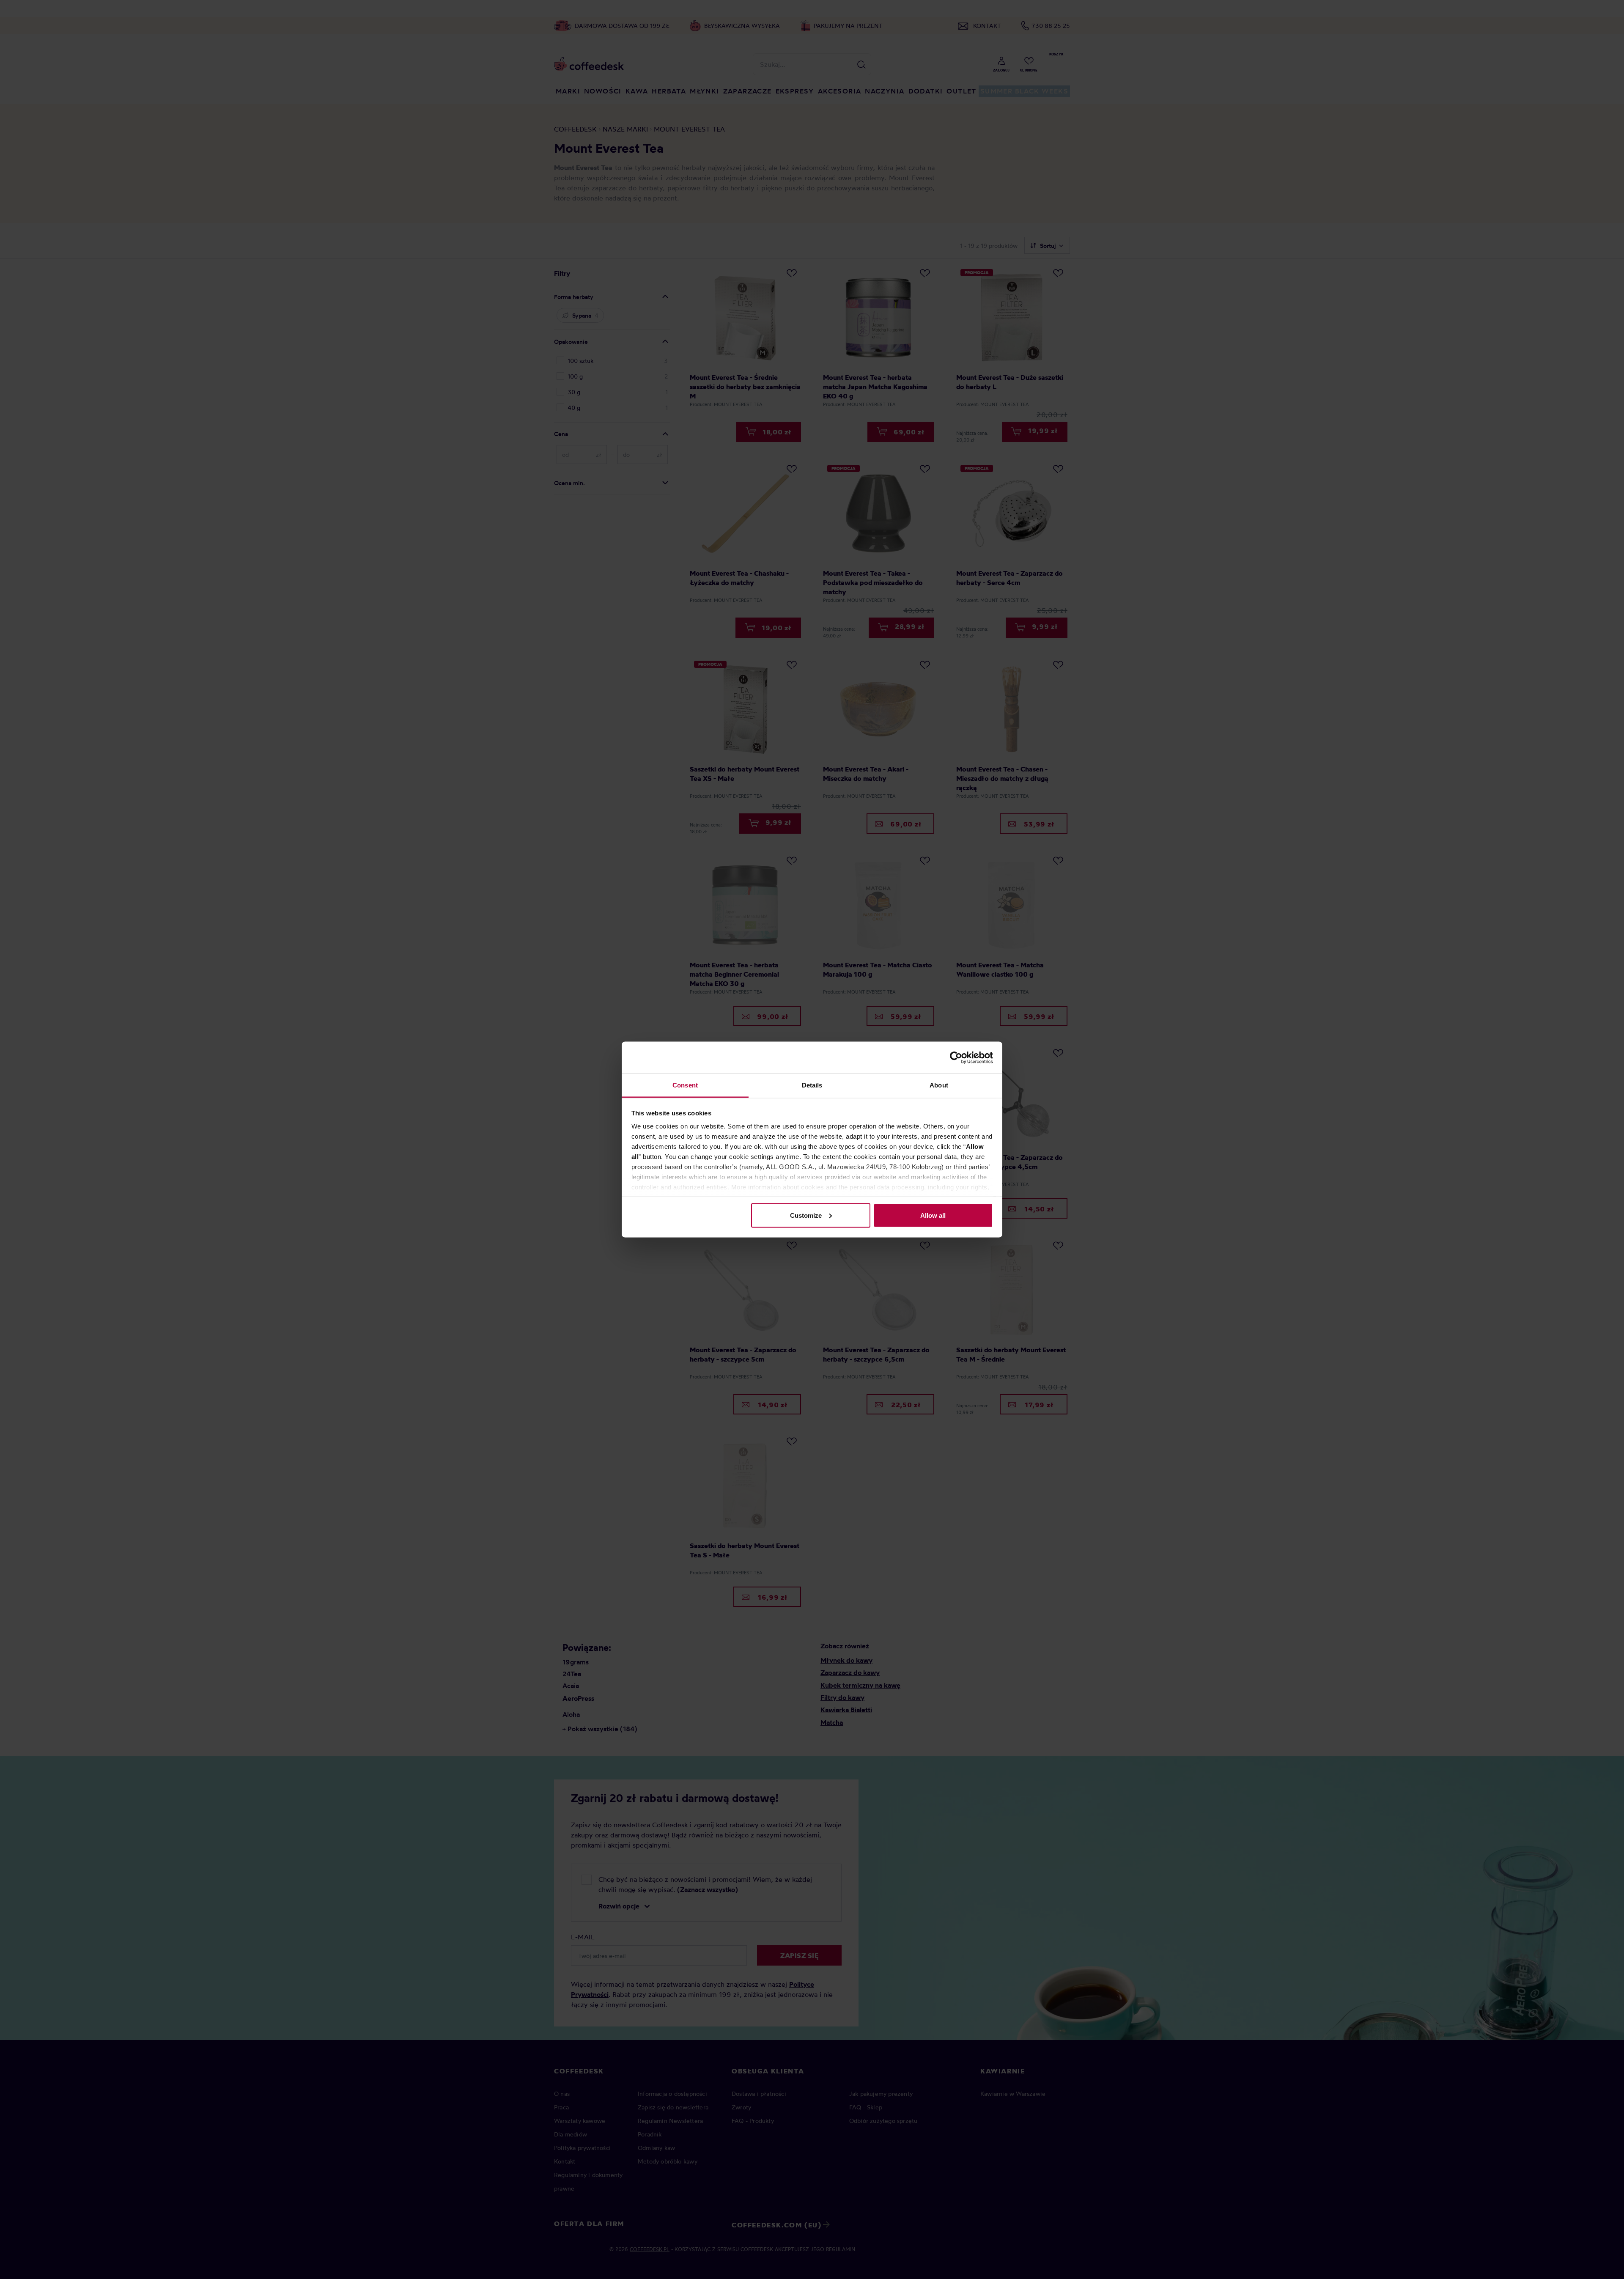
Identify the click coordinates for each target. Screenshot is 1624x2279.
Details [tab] (812, 1085)
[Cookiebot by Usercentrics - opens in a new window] (956, 1057)
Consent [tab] (685, 1085)
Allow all (933, 1215)
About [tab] (939, 1085)
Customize (806, 1215)
